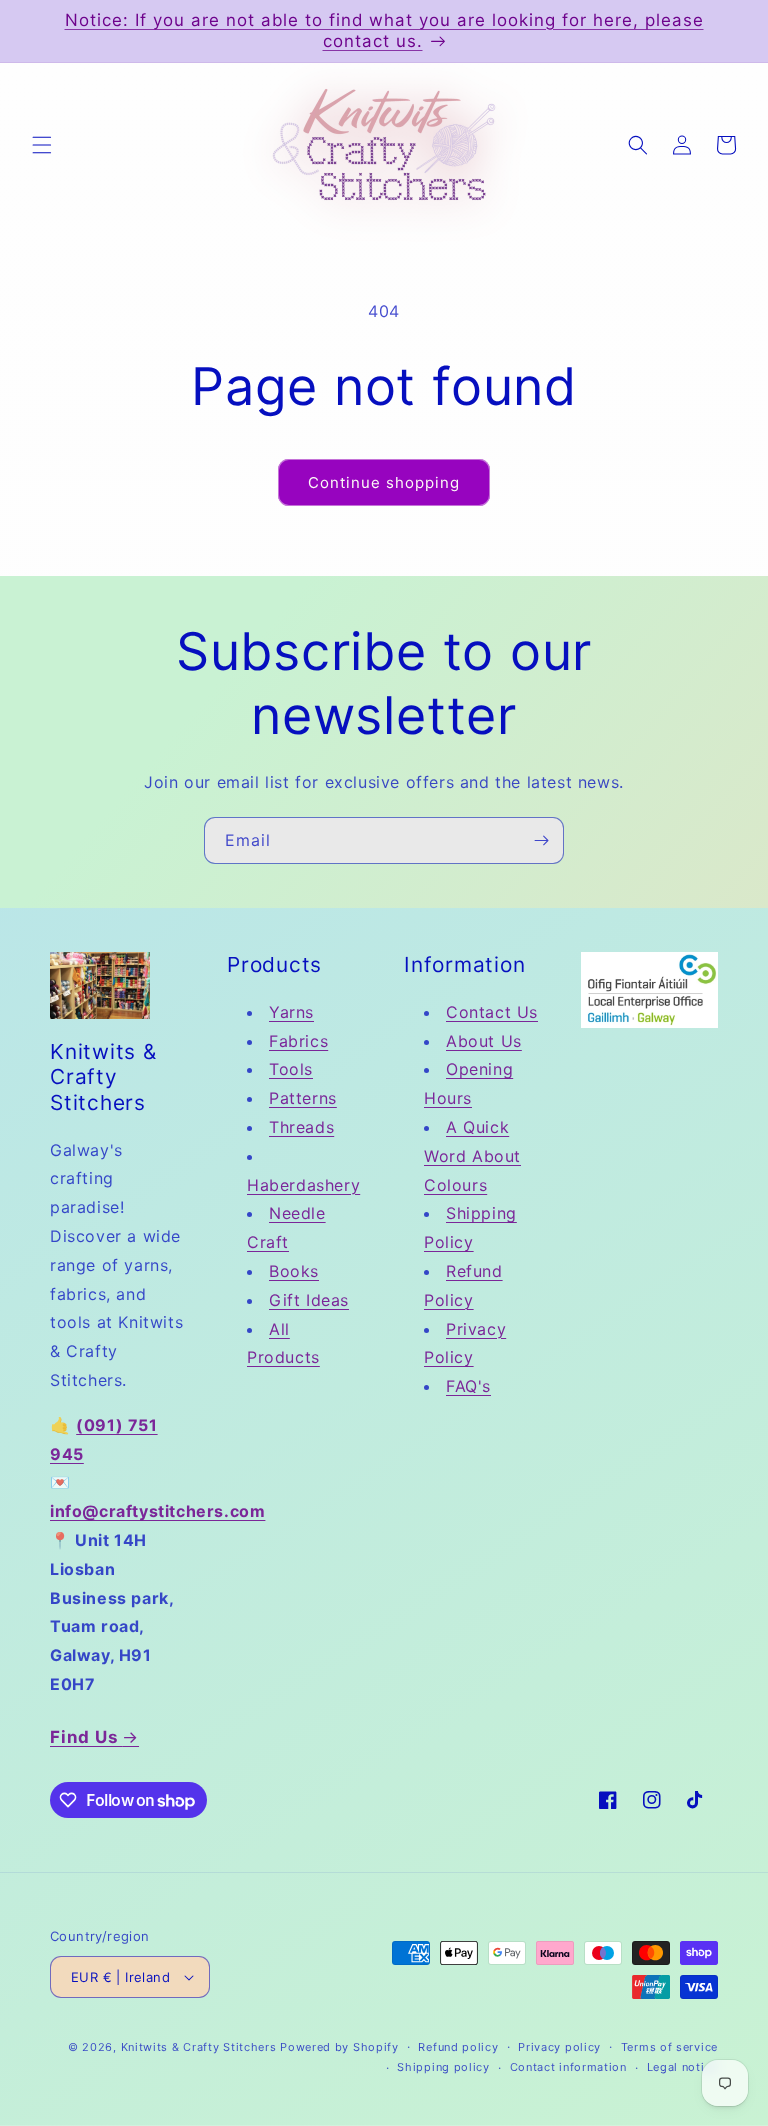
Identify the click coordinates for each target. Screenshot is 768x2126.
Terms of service (669, 2047)
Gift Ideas (309, 1300)
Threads (301, 1127)
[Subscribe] (541, 840)
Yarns (291, 1012)
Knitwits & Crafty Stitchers (199, 2047)
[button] (42, 145)
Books (294, 1271)
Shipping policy (443, 2067)
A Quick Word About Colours (472, 1156)
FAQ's (468, 1386)
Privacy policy (559, 2047)
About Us (484, 1041)
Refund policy (458, 2047)
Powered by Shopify (339, 2047)
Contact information (568, 2067)
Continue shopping (384, 482)
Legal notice (682, 2067)
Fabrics (298, 1041)
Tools (291, 1069)
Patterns (303, 1098)
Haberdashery (303, 1185)
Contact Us (492, 1012)
